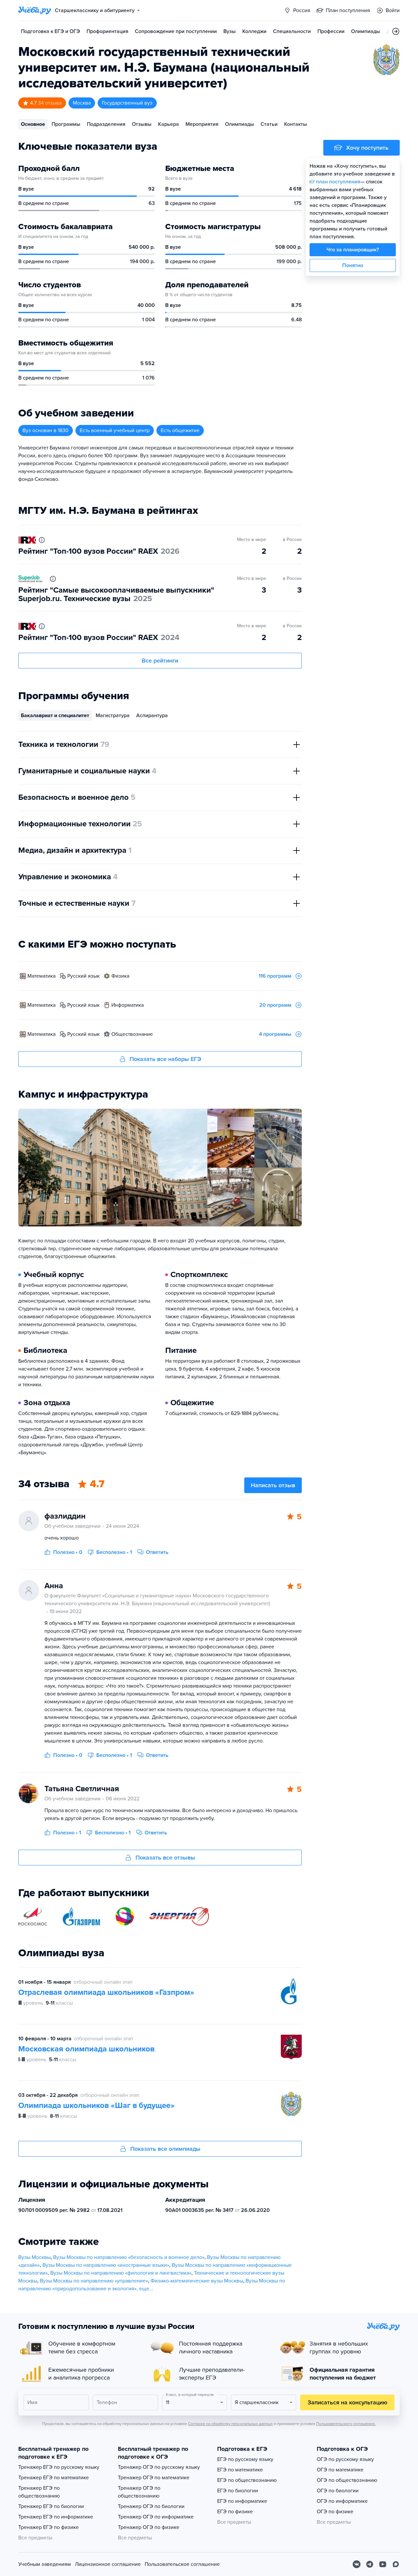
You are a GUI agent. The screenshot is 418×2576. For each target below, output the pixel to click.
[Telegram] (370, 2564)
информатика (128, 1005)
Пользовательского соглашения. (346, 2424)
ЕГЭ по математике (240, 2470)
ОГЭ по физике (335, 2512)
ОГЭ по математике (340, 2470)
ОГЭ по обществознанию (347, 2480)
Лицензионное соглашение (108, 2564)
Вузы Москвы (34, 2257)
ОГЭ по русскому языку (345, 2459)
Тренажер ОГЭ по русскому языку (159, 2467)
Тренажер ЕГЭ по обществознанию (39, 2492)
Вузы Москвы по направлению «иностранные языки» (106, 2265)
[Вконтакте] (357, 2564)
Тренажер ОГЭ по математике (154, 2478)
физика (120, 976)
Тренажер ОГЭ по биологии (151, 2506)
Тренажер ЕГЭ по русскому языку (59, 2467)
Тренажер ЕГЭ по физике (48, 2527)
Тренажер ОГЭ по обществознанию (139, 2492)
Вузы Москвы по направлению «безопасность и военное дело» (129, 2257)
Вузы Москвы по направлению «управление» (94, 2281)
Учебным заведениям (45, 2564)
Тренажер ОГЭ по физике (149, 2527)
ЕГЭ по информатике (242, 2501)
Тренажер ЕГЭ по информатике (56, 2517)
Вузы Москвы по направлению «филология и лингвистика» (121, 2273)
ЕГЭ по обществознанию (247, 2480)
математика (41, 976)
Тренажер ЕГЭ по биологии (51, 2506)
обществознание (132, 1034)
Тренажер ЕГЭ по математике (54, 2478)
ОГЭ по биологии (338, 2491)
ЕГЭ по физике (235, 2512)
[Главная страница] (35, 10)
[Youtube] (383, 2564)
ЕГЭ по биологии (238, 2491)
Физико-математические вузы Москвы (197, 2281)
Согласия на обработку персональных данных (230, 2424)
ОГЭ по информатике (342, 2501)
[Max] (396, 2564)
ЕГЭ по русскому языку (245, 2459)
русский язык (83, 976)
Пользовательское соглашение (182, 2564)
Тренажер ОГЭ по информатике (156, 2517)
